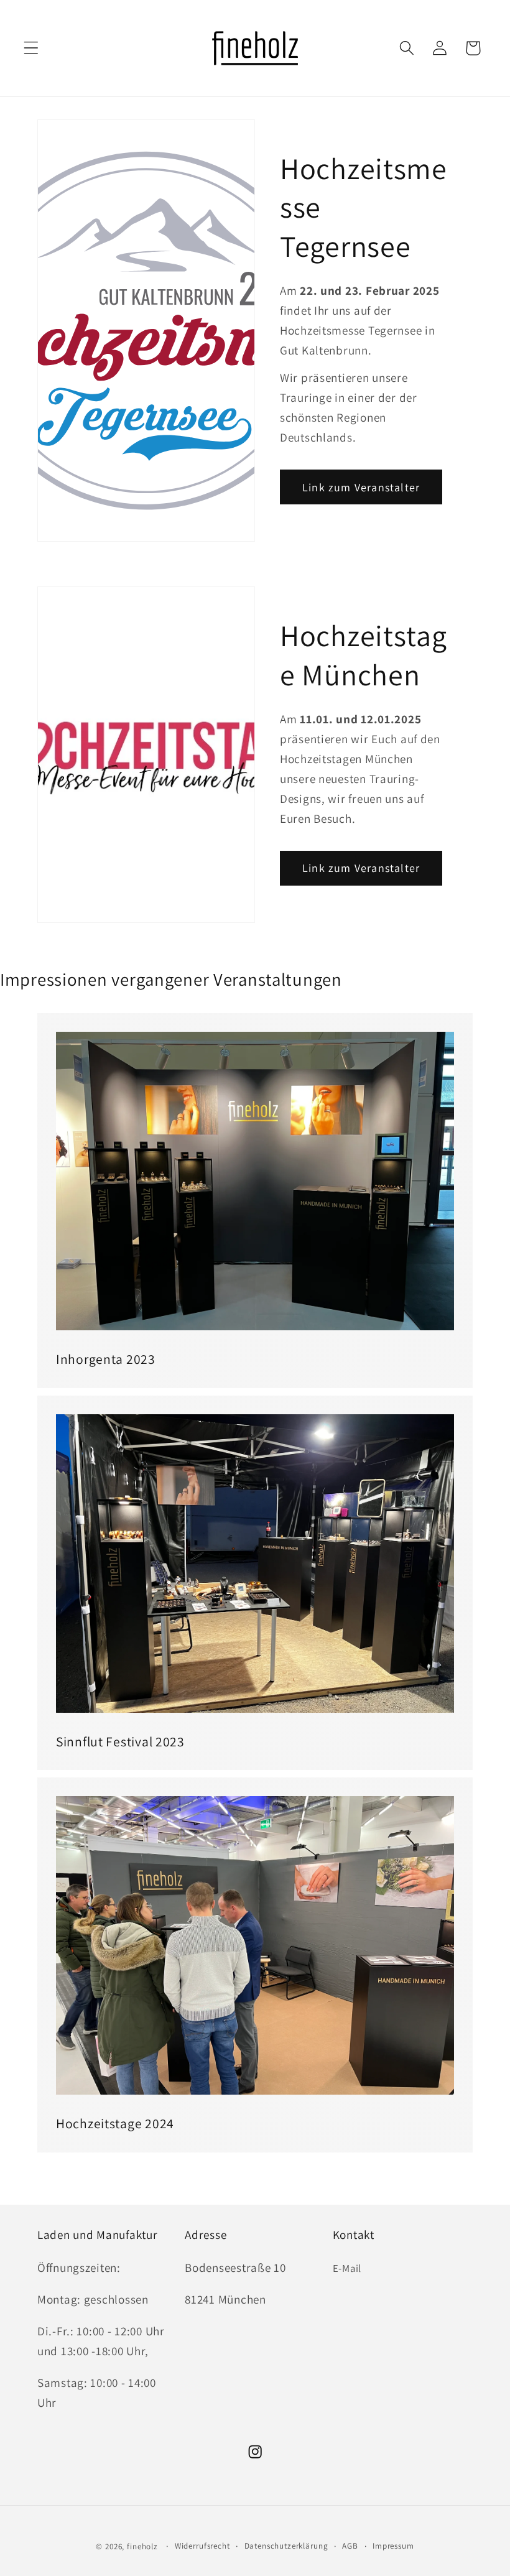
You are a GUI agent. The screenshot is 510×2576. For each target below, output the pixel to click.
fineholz (142, 2546)
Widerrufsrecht (202, 2546)
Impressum (393, 2546)
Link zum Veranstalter (361, 487)
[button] (31, 48)
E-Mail (347, 2268)
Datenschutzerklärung (286, 2546)
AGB (350, 2546)
